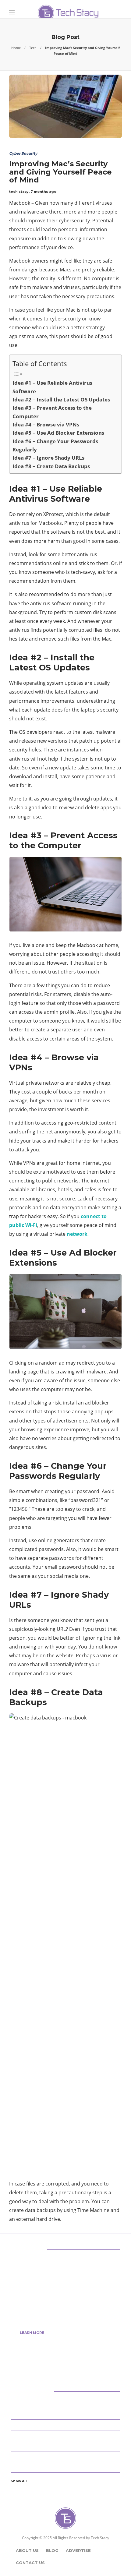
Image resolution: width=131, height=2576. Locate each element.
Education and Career (66, 2446)
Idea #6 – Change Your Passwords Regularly (55, 445)
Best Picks (66, 2414)
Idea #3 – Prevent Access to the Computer (52, 412)
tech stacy (19, 192)
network (77, 1234)
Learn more (32, 2333)
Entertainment (66, 2456)
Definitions (66, 2435)
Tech (33, 48)
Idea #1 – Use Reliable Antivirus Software (52, 387)
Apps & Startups (66, 2403)
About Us (27, 2550)
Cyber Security (23, 153)
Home (16, 48)
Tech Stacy (100, 2538)
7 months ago (43, 192)
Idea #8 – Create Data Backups (51, 466)
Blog (52, 2550)
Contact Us (30, 2563)
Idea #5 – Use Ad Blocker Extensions (58, 433)
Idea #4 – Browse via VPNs (46, 424)
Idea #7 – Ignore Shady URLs (48, 458)
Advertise (78, 2550)
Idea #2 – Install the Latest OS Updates (61, 399)
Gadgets (66, 2467)
